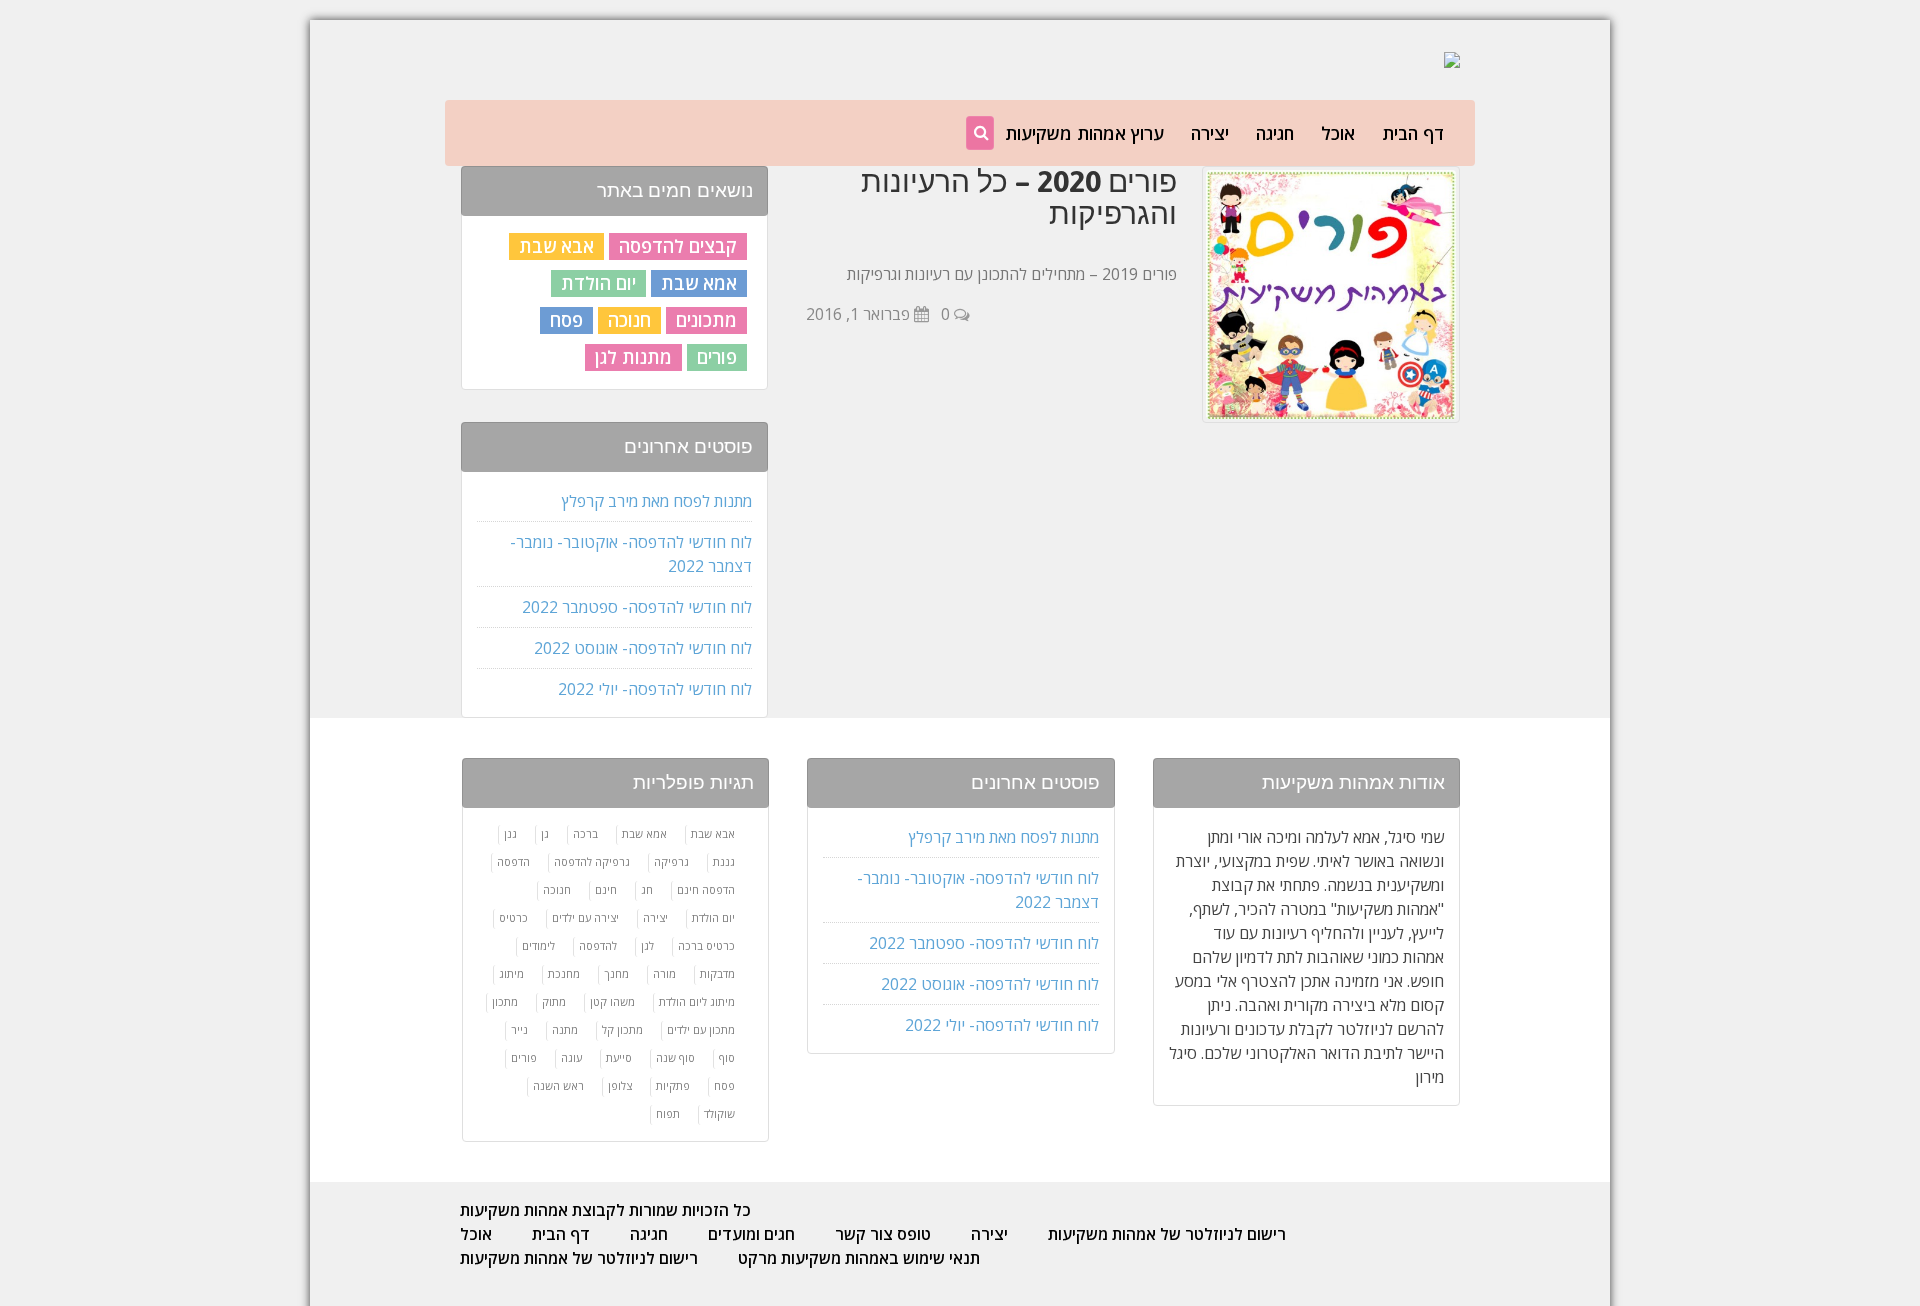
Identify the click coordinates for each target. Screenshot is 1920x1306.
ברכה (585, 833)
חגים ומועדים (751, 1234)
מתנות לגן (633, 357)
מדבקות (717, 973)
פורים (717, 357)
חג (647, 889)
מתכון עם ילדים (701, 1029)
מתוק (554, 1001)
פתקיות (673, 1085)
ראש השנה (558, 1085)
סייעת (619, 1057)
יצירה (1210, 133)
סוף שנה (675, 1057)
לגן (647, 945)
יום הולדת (598, 283)
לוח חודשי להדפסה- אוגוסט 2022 (643, 648)
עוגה (571, 1057)
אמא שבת (699, 283)
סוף (727, 1057)
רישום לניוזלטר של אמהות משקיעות (1167, 1234)
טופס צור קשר (883, 1234)
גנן (510, 833)
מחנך (616, 973)
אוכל (1338, 133)
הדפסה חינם (706, 889)
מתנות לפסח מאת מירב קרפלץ (657, 501)
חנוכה (629, 320)
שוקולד (719, 1113)
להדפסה (598, 945)
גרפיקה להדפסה (592, 861)
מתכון (505, 1001)
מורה (664, 973)
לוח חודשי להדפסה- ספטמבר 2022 (637, 607)
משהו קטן (612, 1001)
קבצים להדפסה (678, 246)
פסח (566, 320)
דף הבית (1413, 133)
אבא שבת (556, 246)
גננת (724, 861)
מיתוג (511, 973)
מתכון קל (622, 1029)
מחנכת (564, 973)
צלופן (620, 1085)
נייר (519, 1029)
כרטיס (513, 917)
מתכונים (706, 320)
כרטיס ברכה (706, 945)
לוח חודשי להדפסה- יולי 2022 (655, 689)
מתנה (565, 1029)
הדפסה (513, 861)
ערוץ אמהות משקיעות (1084, 133)
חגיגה (1275, 133)
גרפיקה (671, 861)
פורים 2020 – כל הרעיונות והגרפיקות (1019, 197)
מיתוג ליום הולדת (697, 1001)
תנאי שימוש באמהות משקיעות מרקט (859, 1258)
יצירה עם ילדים (585, 917)
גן (545, 833)
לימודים (538, 945)
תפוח (668, 1113)
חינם (606, 889)
